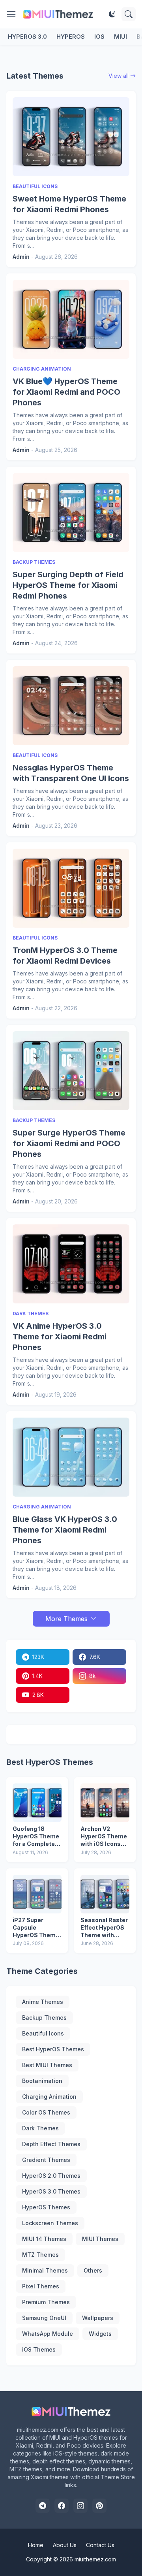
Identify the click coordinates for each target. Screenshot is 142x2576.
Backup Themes (44, 2018)
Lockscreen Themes (50, 2223)
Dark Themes (40, 2128)
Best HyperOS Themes (53, 2049)
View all (119, 76)
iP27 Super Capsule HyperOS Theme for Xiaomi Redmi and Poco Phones (37, 1928)
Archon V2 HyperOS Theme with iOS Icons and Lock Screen (104, 1837)
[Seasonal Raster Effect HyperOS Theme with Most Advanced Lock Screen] (105, 1894)
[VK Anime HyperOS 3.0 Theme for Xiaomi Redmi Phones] (71, 1264)
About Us (65, 2545)
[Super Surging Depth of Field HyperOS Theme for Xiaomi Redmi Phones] (71, 512)
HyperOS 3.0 (27, 37)
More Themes (66, 1619)
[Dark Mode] (112, 14)
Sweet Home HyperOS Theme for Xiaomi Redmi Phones (69, 204)
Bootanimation (42, 2081)
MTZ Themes (40, 2255)
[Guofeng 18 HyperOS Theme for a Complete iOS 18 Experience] (37, 1803)
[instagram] (80, 2506)
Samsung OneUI (44, 2318)
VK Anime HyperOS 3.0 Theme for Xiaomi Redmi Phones (60, 1337)
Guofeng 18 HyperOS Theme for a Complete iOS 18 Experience (36, 1837)
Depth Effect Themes (51, 2144)
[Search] (129, 14)
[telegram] (43, 2506)
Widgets (100, 2334)
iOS (99, 37)
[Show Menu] (11, 14)
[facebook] (62, 2506)
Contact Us (100, 2545)
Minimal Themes (45, 2270)
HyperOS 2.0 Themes (51, 2176)
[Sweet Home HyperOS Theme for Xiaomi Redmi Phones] (71, 137)
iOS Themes (39, 2349)
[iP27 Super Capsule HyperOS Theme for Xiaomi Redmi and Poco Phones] (37, 1894)
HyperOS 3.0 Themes (51, 2191)
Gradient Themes (46, 2160)
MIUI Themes (100, 2239)
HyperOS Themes (46, 2207)
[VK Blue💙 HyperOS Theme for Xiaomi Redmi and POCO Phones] (71, 319)
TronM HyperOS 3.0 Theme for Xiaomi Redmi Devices (65, 956)
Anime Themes (43, 2002)
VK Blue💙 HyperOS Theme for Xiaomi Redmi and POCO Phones (66, 392)
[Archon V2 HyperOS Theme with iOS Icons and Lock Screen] (105, 1803)
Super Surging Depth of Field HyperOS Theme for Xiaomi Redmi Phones (68, 585)
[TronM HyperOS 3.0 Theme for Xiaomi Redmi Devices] (71, 888)
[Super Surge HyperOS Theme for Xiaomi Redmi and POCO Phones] (71, 1071)
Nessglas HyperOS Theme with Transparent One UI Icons (71, 773)
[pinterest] (99, 2506)
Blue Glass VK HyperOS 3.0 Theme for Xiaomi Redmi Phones (65, 1530)
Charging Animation (49, 2097)
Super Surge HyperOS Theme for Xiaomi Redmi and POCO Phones (69, 1143)
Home (36, 2545)
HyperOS (71, 37)
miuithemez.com (95, 2559)
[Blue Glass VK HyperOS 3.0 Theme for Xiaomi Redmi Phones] (71, 1457)
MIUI (121, 37)
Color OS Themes (46, 2112)
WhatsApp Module (48, 2334)
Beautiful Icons (43, 2033)
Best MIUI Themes (47, 2065)
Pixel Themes (41, 2286)
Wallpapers (98, 2318)
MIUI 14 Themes (44, 2239)
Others (93, 2270)
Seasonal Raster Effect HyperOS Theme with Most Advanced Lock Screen (104, 1928)
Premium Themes (46, 2302)
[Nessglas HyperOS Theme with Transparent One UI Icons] (71, 706)
